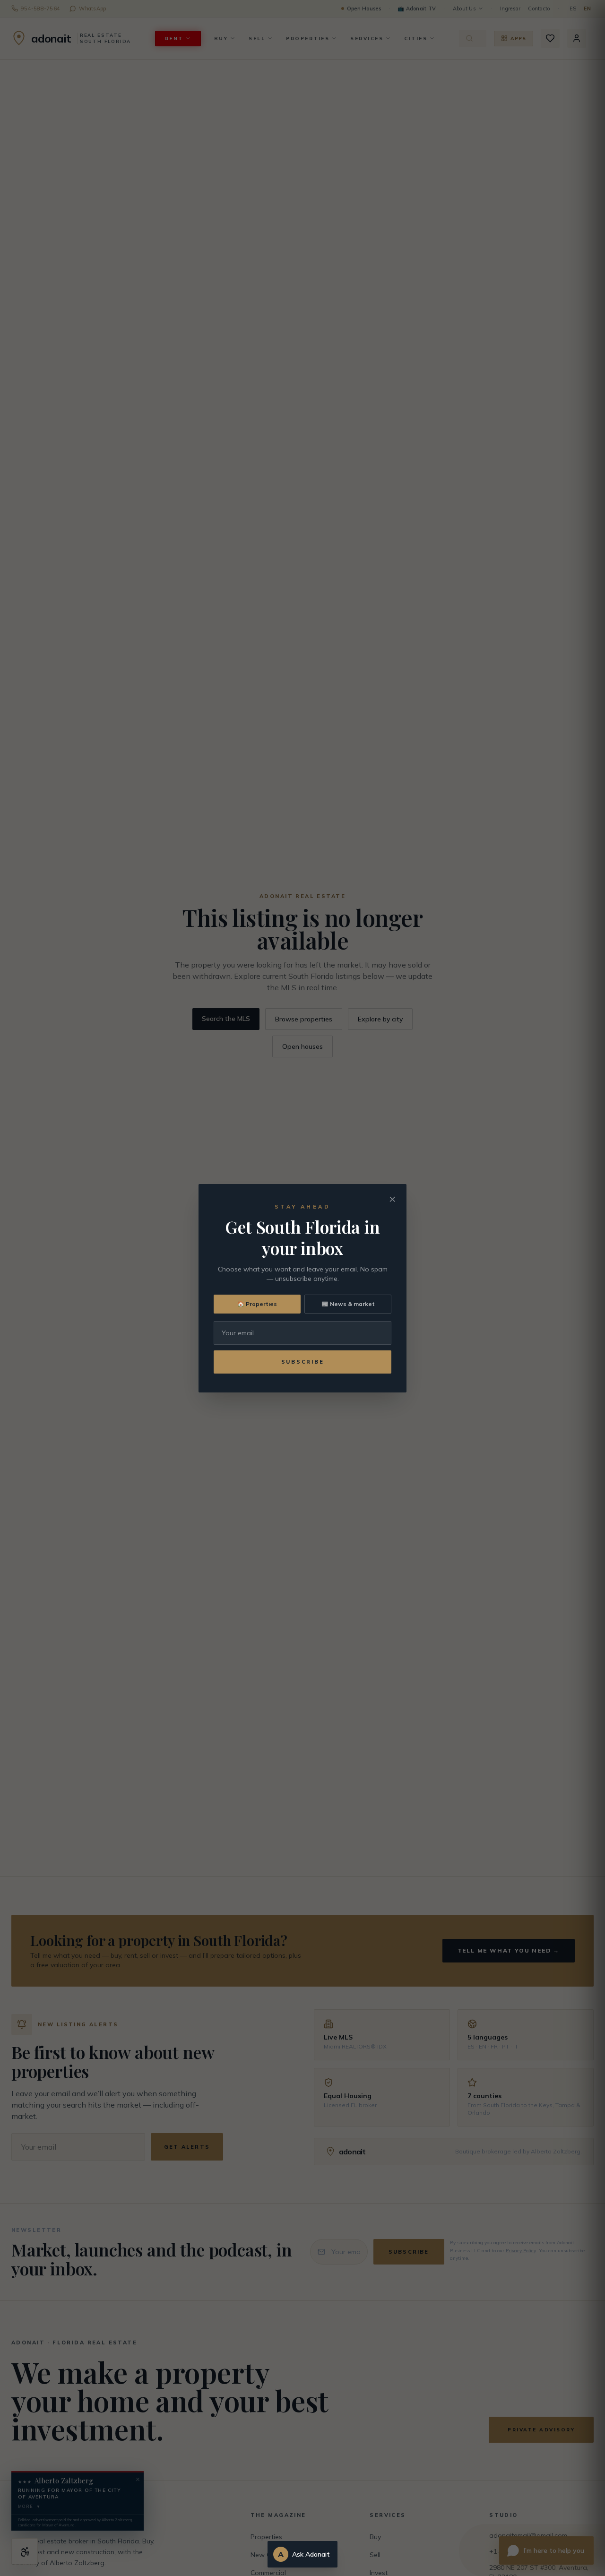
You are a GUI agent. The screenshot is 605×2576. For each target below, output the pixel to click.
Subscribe (303, 1362)
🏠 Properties (257, 1304)
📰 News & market (348, 1304)
